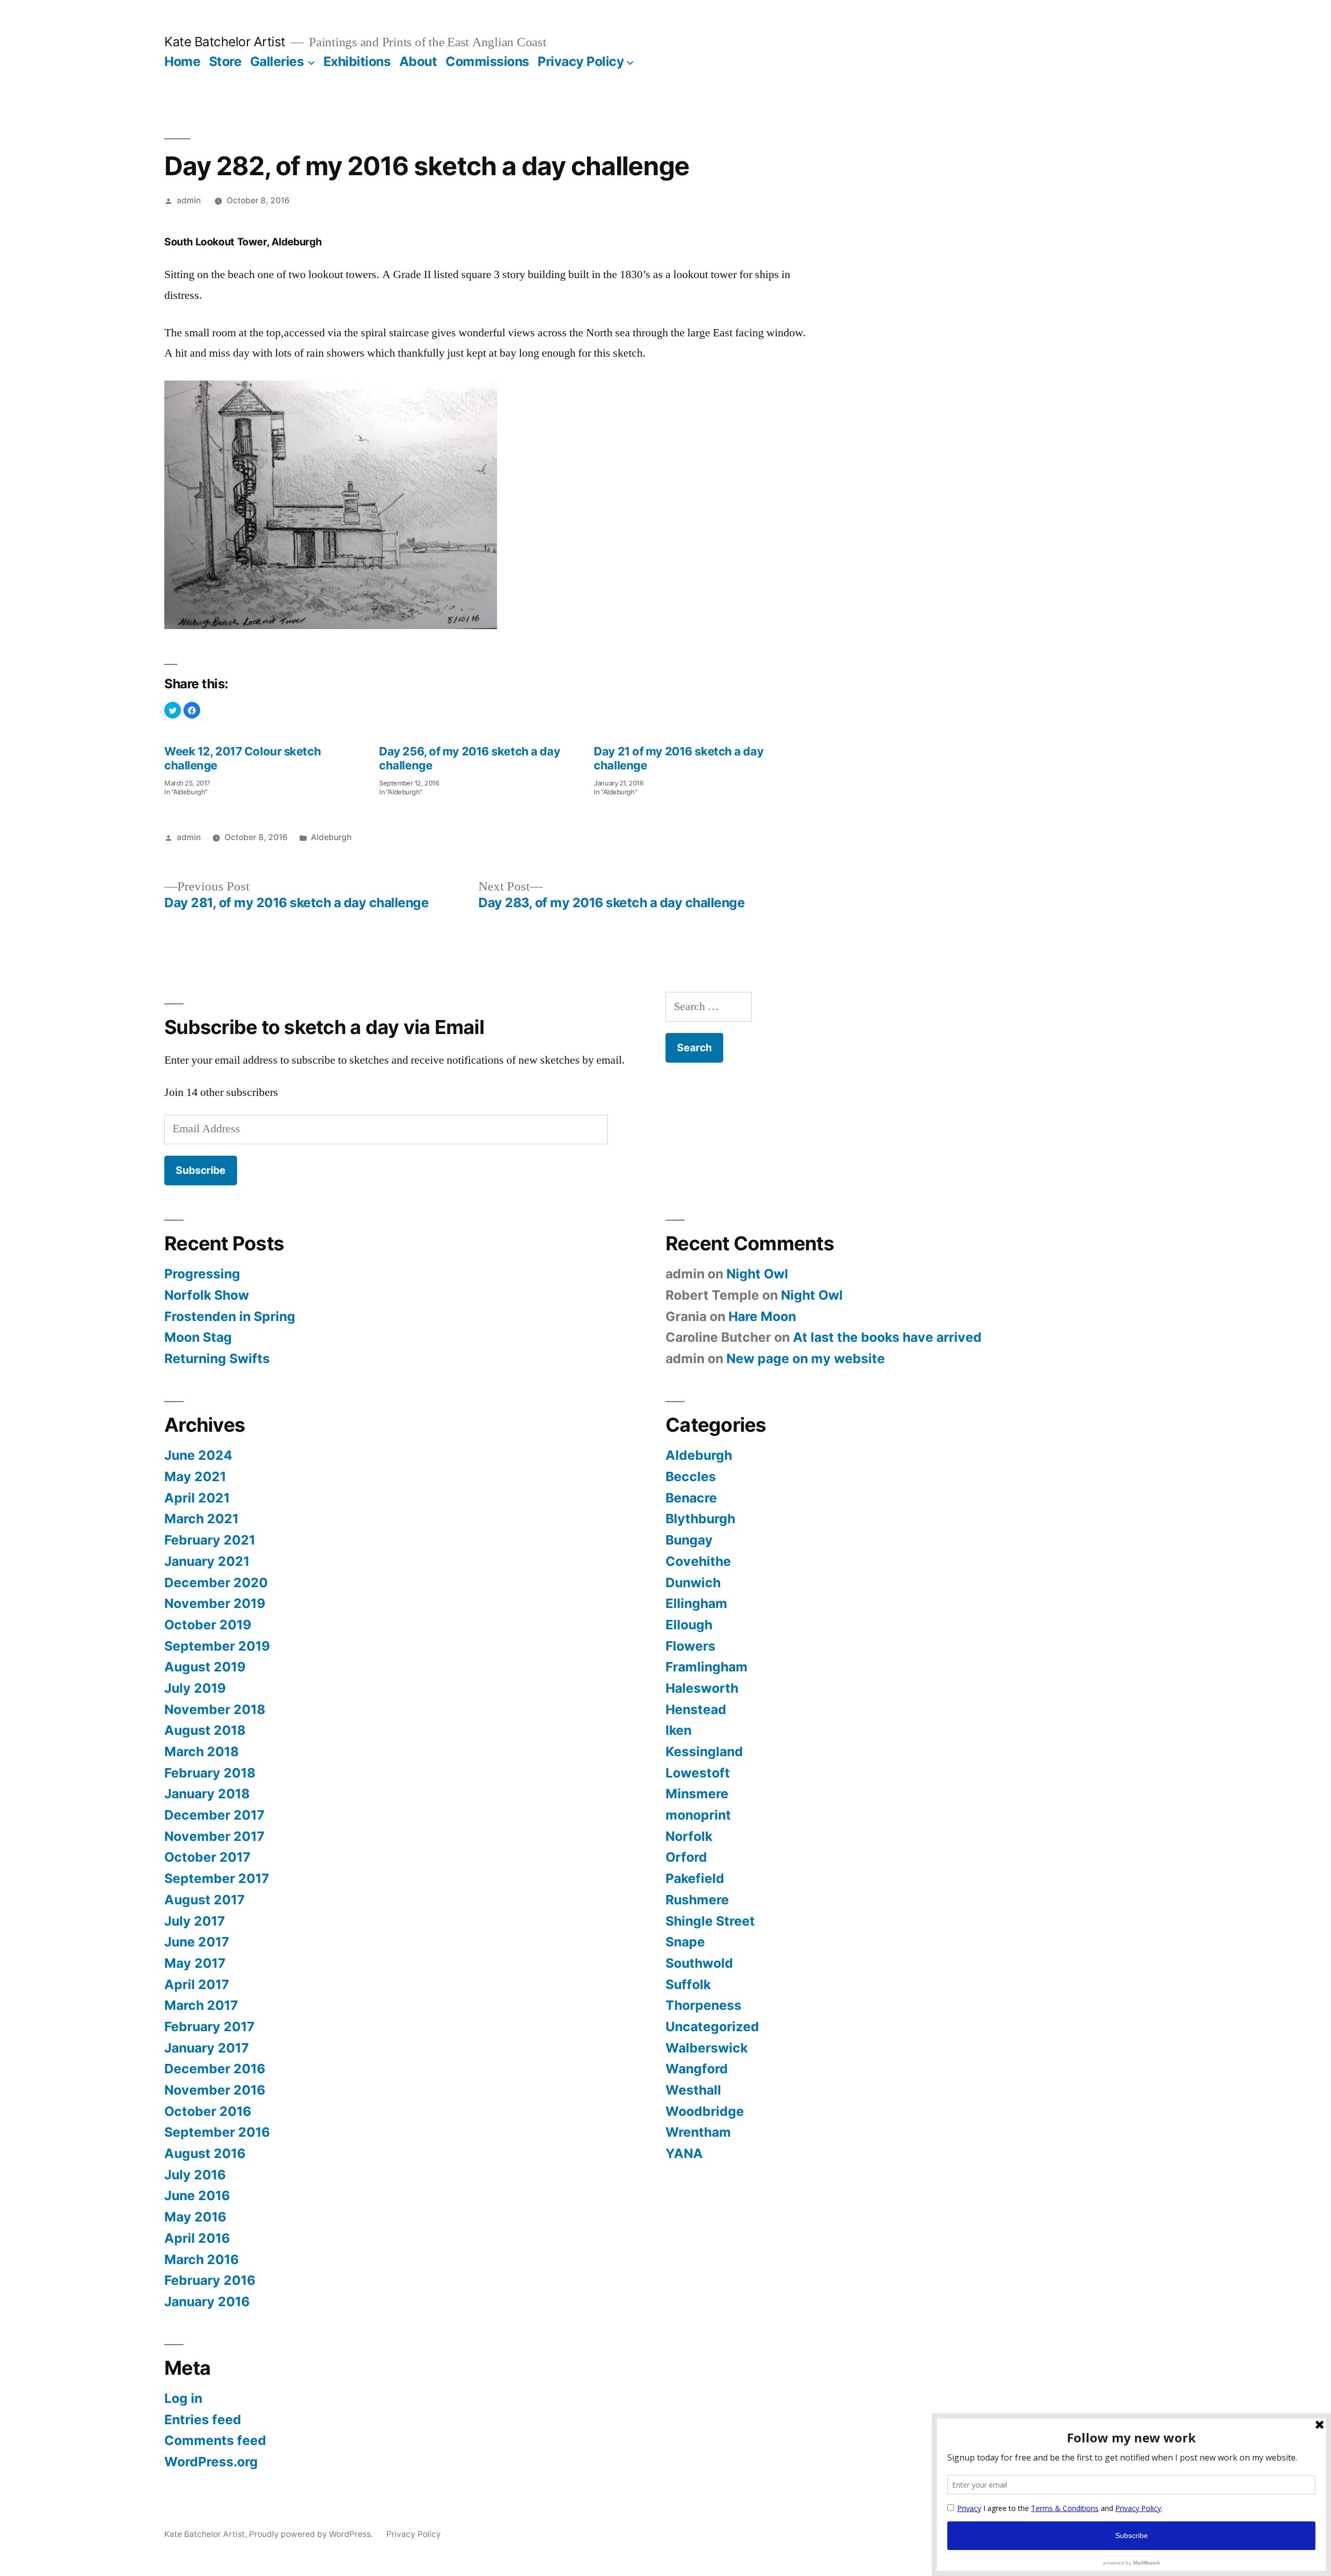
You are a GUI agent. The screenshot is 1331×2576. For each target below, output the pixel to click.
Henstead (696, 1709)
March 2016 (201, 2259)
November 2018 (215, 1709)
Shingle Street (710, 1921)
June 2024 (198, 1455)
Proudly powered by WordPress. (312, 2534)
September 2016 (217, 2132)
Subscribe (201, 1170)
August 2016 (205, 2153)
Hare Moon (762, 1316)
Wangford (697, 2069)
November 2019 (215, 1603)
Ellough (689, 1625)
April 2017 (197, 1984)
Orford (686, 1857)
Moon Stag (198, 1337)
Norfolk (689, 1836)
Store (225, 61)
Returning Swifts (217, 1358)
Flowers (690, 1646)
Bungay (689, 1540)
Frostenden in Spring (230, 1316)
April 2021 (197, 1498)
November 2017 (214, 1836)
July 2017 (195, 1921)
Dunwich (693, 1583)
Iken (678, 1730)
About (418, 61)
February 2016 (210, 2280)
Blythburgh (700, 1519)
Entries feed (203, 2420)
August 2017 (205, 1900)
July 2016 (195, 2175)
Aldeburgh (331, 837)
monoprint (698, 1815)
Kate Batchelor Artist (225, 42)
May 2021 (195, 1476)
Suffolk (688, 1984)
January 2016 (207, 2302)
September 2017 (217, 1878)
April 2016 (197, 2238)
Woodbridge (705, 2111)
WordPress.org (211, 2462)
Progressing (202, 1274)
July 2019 (195, 1688)
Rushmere (697, 1900)
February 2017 (210, 2026)
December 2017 (214, 1815)
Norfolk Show (207, 1295)
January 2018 (207, 1794)
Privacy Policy (581, 61)
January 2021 (207, 1561)
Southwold (699, 1963)
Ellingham (696, 1603)
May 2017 (195, 1963)
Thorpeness (703, 2005)
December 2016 (215, 2069)
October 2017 (207, 1857)
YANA (684, 2153)
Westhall (693, 2090)
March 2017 (201, 2005)
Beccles (691, 1476)
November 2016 (215, 2090)
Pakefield (695, 1878)
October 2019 (208, 1625)
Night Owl (757, 1274)
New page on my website (806, 1358)
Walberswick (707, 2048)
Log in (183, 2398)
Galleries (277, 61)
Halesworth (702, 1688)
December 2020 (216, 1583)
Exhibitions (357, 61)
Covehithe (698, 1561)
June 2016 (197, 2195)
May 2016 (195, 2217)
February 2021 (210, 1540)
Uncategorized (712, 2026)
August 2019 (205, 1667)
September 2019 (217, 1646)
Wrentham (698, 2132)
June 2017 (197, 1942)
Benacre (691, 1498)
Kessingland (704, 1751)
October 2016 (208, 2111)
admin (189, 200)
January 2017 (207, 2048)
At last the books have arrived (887, 1337)
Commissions (487, 61)
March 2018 (201, 1751)
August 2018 (205, 1730)
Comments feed (215, 2440)
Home (182, 61)
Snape (685, 1942)
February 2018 (210, 1773)
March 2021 (201, 1519)
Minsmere (697, 1794)
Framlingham (707, 1667)
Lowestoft (698, 1773)
